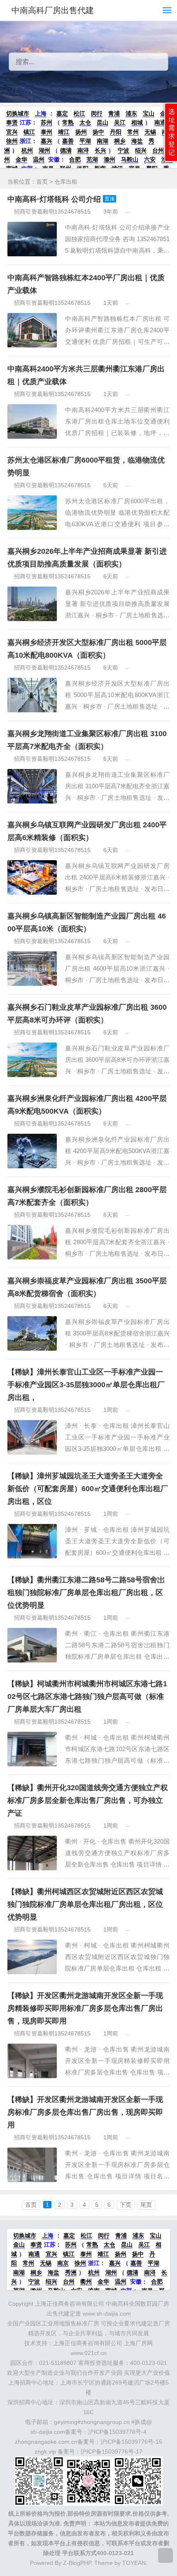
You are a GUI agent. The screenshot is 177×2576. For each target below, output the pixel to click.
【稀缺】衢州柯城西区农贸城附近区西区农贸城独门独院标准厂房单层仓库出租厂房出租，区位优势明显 (85, 1904)
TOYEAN (134, 2563)
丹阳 (116, 132)
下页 (126, 2205)
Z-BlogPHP (77, 2563)
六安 (150, 159)
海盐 (137, 141)
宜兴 (12, 132)
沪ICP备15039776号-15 (131, 2442)
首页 (42, 182)
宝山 (149, 113)
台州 (158, 150)
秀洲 (71, 2272)
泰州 (47, 132)
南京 (63, 2263)
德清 (66, 150)
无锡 (150, 132)
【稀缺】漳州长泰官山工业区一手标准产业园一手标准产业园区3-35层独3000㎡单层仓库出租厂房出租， (86, 1385)
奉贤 (12, 122)
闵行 (97, 113)
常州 (133, 132)
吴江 (120, 122)
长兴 (100, 150)
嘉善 (68, 141)
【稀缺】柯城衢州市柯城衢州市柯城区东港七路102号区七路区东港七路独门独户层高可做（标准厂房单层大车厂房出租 (87, 1697)
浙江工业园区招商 (154, 485)
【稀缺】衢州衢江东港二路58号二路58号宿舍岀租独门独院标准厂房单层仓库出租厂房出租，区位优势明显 (86, 1593)
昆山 (102, 122)
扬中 (98, 132)
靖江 (64, 132)
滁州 (109, 159)
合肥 (75, 159)
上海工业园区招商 (154, 1410)
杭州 (27, 150)
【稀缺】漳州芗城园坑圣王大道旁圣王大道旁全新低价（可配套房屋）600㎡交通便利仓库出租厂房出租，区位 (88, 1489)
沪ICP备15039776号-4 (117, 2432)
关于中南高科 (148, 212)
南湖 (102, 141)
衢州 (86, 2281)
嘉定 (62, 113)
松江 (79, 113)
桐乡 (120, 141)
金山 (19, 2245)
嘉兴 (47, 141)
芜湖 (92, 159)
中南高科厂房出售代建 (53, 10)
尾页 (146, 2205)
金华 (21, 159)
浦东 (131, 113)
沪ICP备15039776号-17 (112, 2452)
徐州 (12, 141)
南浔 (83, 150)
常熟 (68, 122)
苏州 (47, 122)
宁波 (123, 150)
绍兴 (141, 150)
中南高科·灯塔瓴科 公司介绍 (54, 199)
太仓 (85, 122)
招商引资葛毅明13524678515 (52, 212)
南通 (160, 122)
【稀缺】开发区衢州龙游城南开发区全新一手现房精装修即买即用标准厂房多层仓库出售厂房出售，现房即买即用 (85, 2008)
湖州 (44, 150)
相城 (137, 122)
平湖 (85, 141)
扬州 (81, 132)
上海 (41, 113)
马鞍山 (130, 159)
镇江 (29, 132)
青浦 (114, 113)
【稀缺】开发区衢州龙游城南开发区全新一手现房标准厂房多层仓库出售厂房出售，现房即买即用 (85, 2112)
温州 (39, 159)
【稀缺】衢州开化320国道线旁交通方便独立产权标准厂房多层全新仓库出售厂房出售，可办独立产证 (88, 1800)
